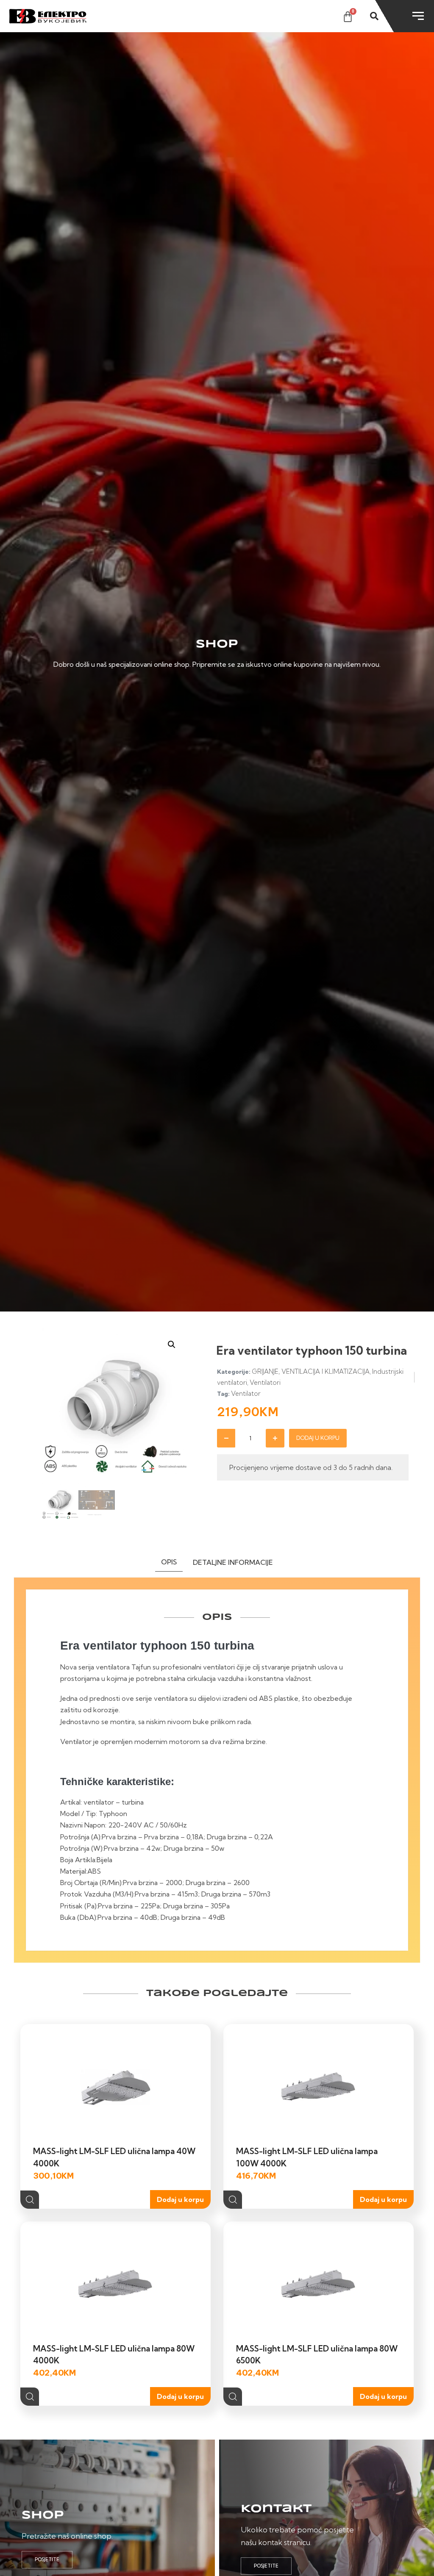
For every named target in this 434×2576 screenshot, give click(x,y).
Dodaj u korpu (318, 1438)
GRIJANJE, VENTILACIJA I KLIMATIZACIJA (311, 1371)
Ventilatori (265, 1382)
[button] (172, 1345)
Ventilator (246, 1393)
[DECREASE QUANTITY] (226, 1438)
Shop (43, 2515)
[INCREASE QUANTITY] (275, 1438)
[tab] (169, 1564)
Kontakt (276, 2509)
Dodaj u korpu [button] (180, 2199)
